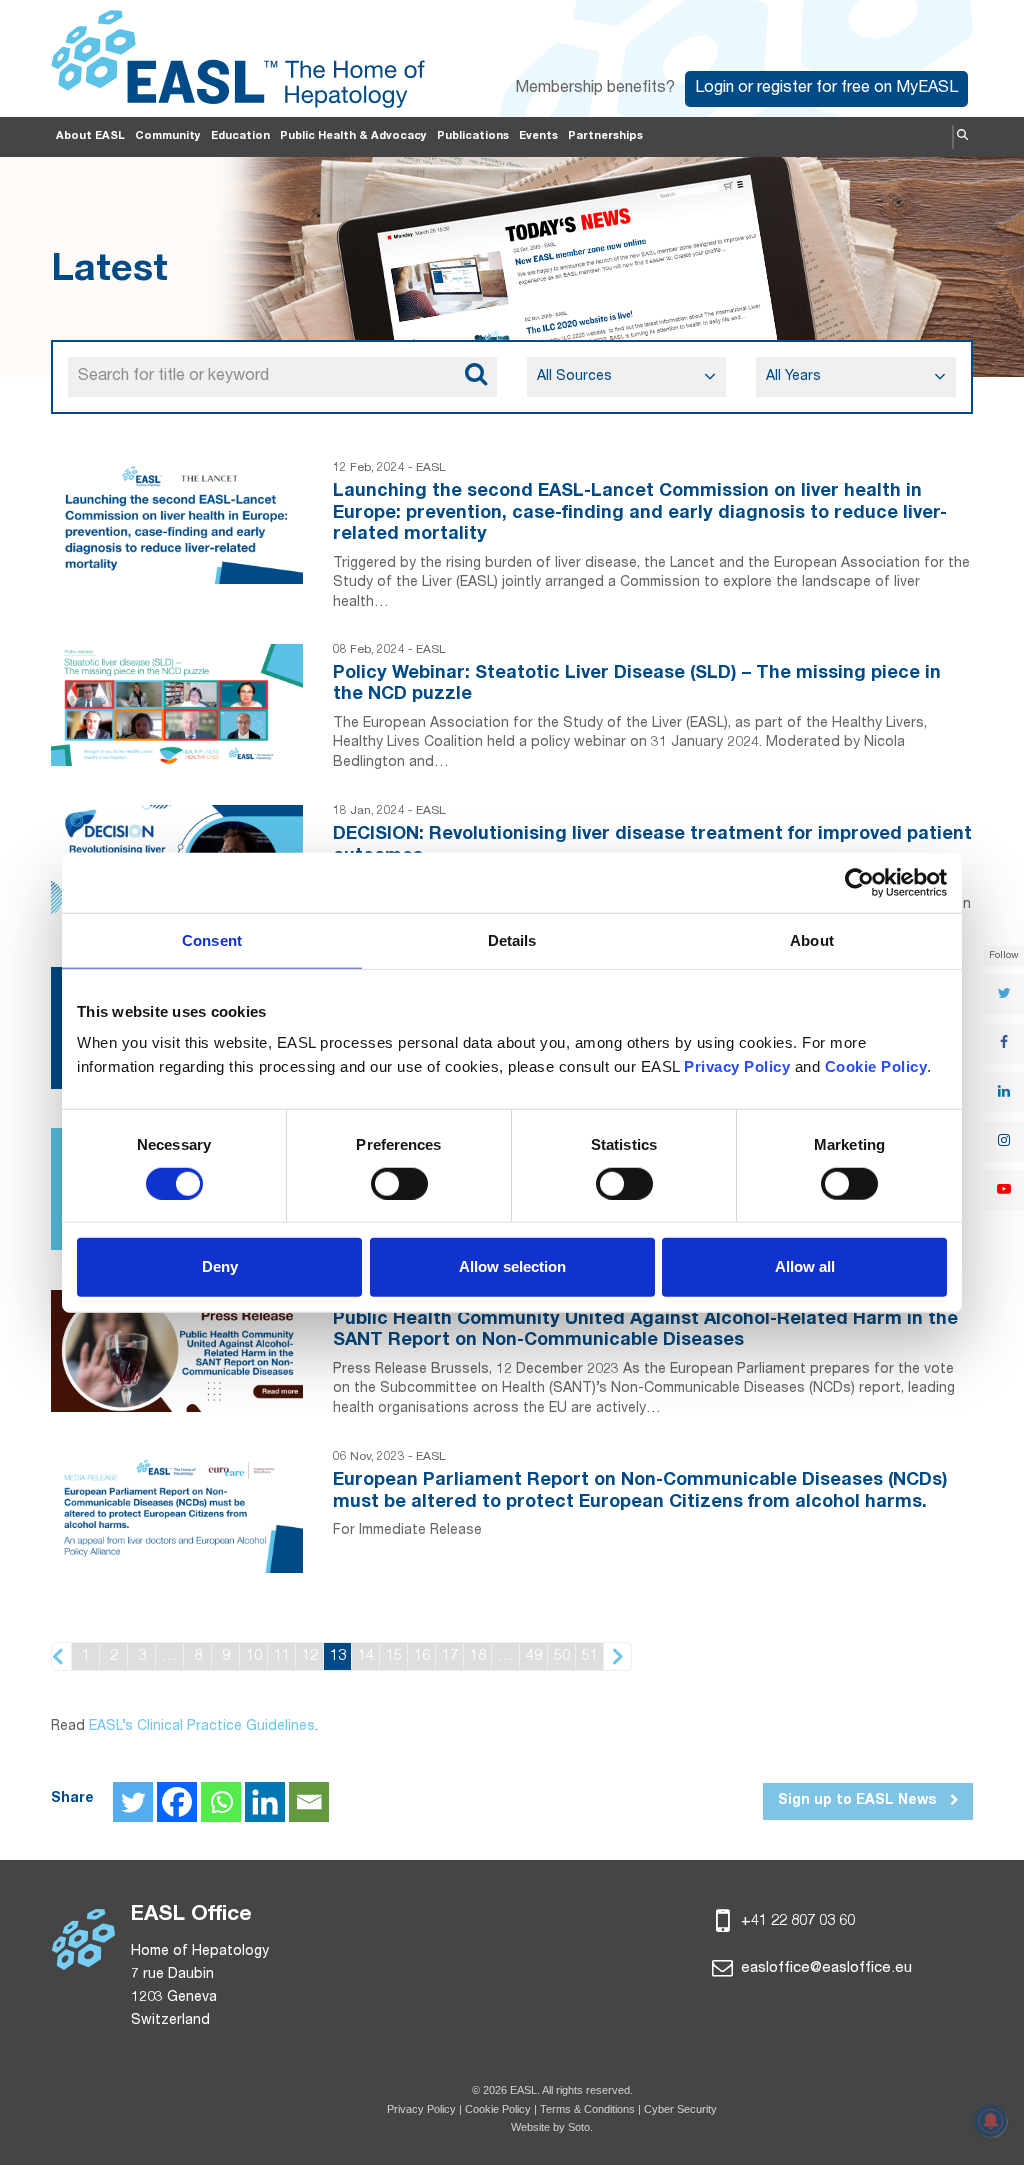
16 (422, 1656)
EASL (431, 468)
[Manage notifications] (991, 2121)
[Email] (309, 1802)
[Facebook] (177, 1802)
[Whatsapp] (221, 1802)
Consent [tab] (212, 939)
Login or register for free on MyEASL (826, 89)
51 (590, 1656)
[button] (962, 137)
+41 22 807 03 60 (796, 1921)
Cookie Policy (499, 2109)
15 (394, 1656)
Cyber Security (680, 2109)
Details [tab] (512, 939)
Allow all (805, 1266)
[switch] (399, 1184)
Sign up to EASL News (859, 1801)
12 (310, 1656)
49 (534, 1656)
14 (366, 1656)
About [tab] (812, 939)
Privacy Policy (421, 2109)
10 (254, 1656)
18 (478, 1656)
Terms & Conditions (587, 2109)
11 (282, 1656)
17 (450, 1656)
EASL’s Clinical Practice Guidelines (202, 1727)
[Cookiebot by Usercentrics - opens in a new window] (859, 882)
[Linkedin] (265, 1802)
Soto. (580, 2127)
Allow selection (512, 1266)
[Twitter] (133, 1802)
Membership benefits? (595, 89)
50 (562, 1656)
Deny (220, 1266)
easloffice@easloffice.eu (824, 1968)
